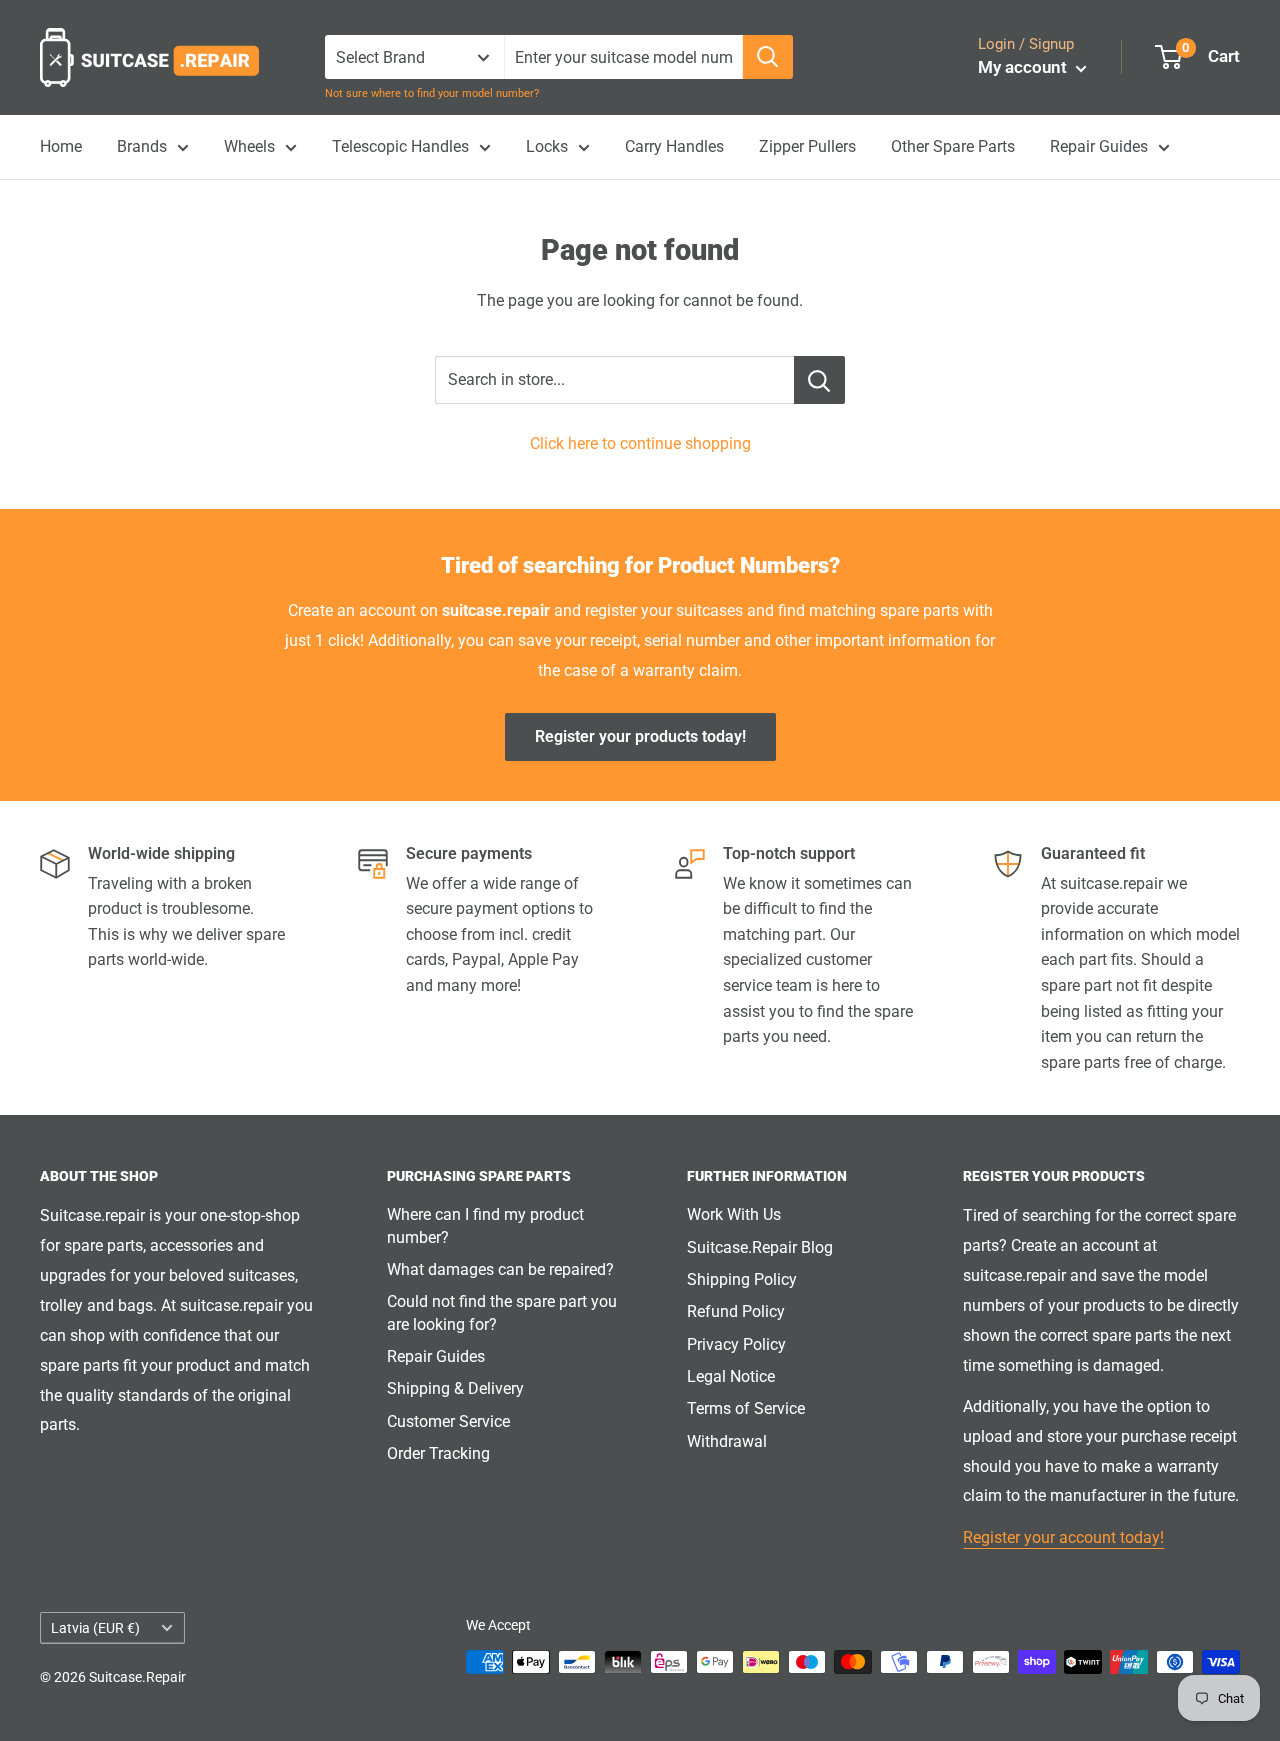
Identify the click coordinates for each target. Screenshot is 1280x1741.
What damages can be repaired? (500, 1269)
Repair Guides (1099, 146)
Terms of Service (746, 1408)
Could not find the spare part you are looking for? (502, 1312)
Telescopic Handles (400, 146)
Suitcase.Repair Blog (760, 1247)
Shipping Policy (742, 1279)
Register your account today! (1063, 1537)
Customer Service (448, 1421)
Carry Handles (674, 146)
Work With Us (734, 1214)
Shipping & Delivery (455, 1388)
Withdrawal (727, 1441)
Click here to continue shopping (640, 443)
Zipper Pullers (807, 146)
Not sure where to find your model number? (432, 93)
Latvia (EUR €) (95, 1628)
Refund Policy (736, 1311)
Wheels (249, 146)
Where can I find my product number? (485, 1225)
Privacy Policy (736, 1344)
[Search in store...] (819, 380)
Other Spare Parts (953, 146)
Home (61, 146)
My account (1024, 67)
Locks (547, 146)
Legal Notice (731, 1376)
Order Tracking (438, 1453)
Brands (142, 146)
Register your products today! (640, 736)
